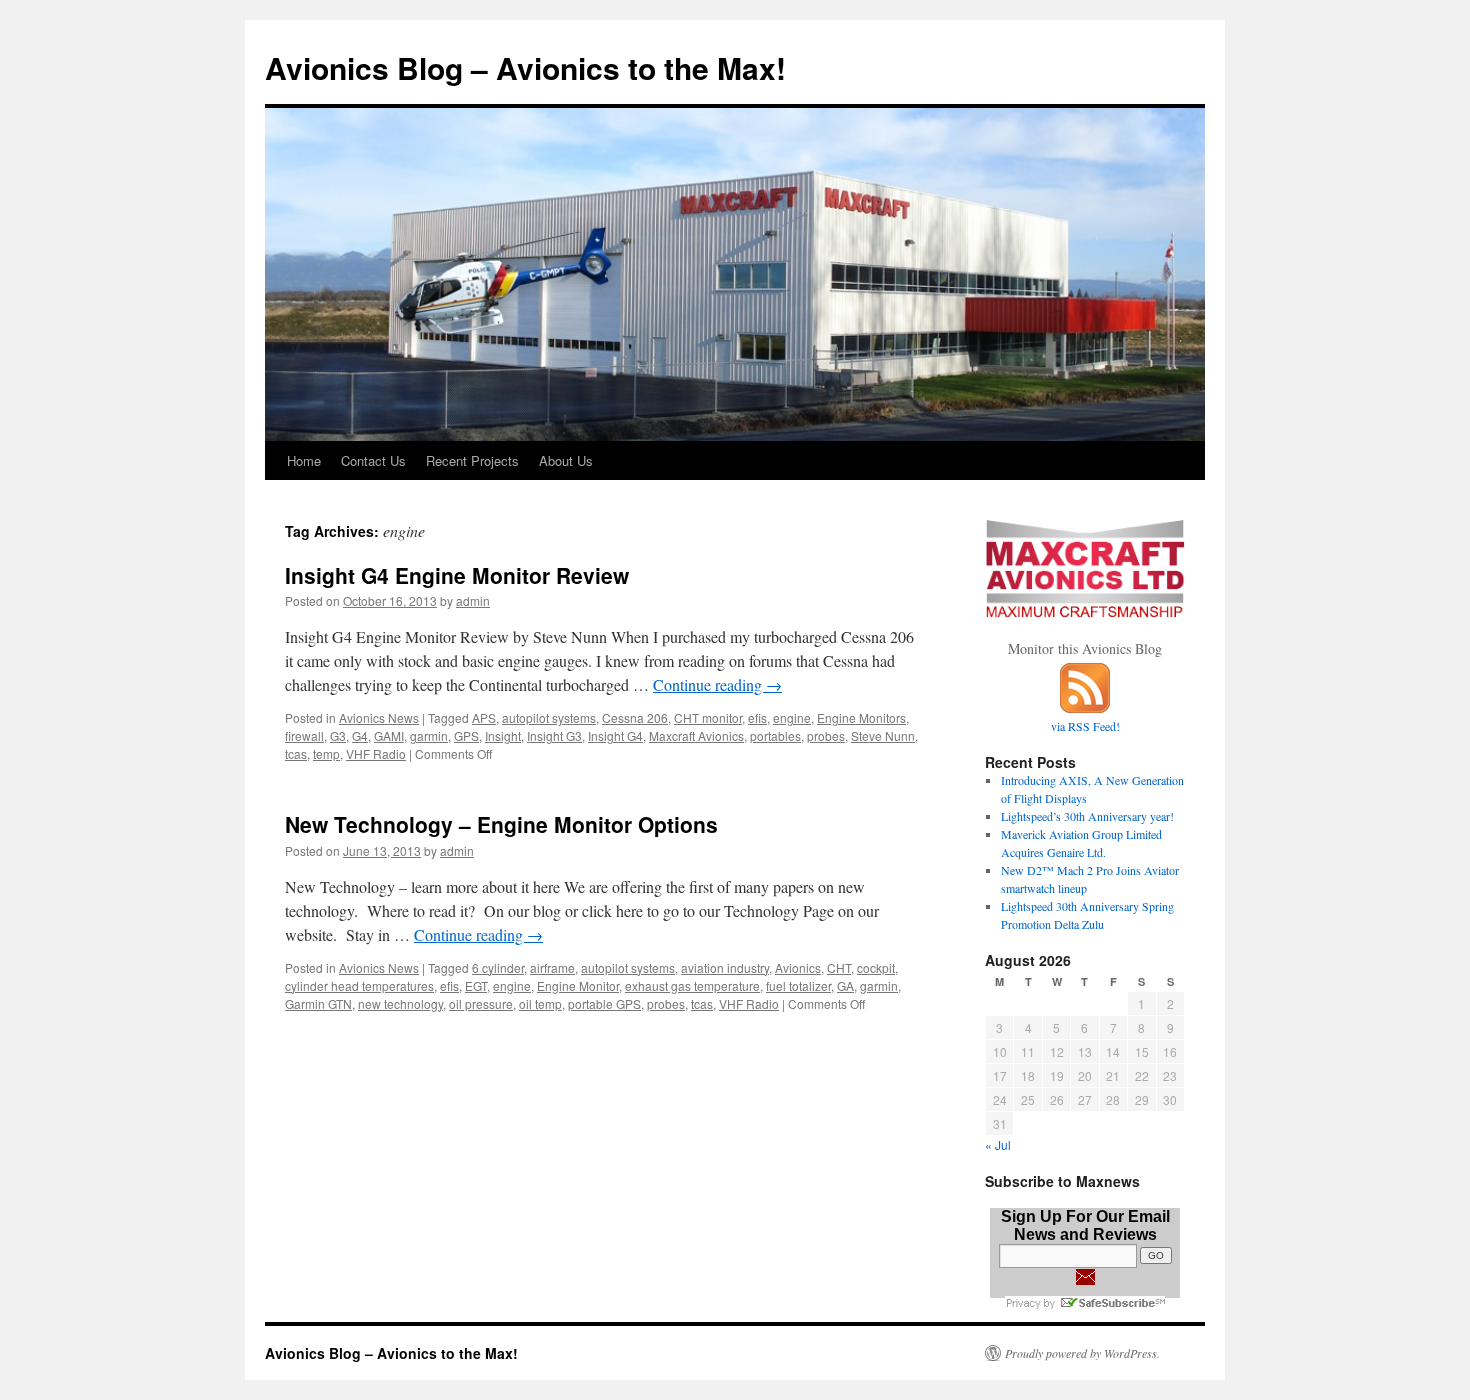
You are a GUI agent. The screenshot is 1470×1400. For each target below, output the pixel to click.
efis (757, 717)
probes (826, 735)
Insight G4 (615, 735)
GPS (466, 735)
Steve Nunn (883, 735)
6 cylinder (498, 967)
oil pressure (481, 1003)
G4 (360, 735)
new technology (400, 1003)
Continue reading (717, 684)
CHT (839, 967)
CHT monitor (708, 717)
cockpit (876, 967)
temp (326, 753)
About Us (566, 460)
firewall (304, 735)
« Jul (998, 1144)
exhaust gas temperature (692, 985)
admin (473, 600)
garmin (429, 735)
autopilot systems (549, 717)
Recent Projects (472, 460)
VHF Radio (376, 753)
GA (845, 985)
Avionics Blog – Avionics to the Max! (525, 67)
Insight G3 (554, 735)
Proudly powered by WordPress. (1082, 1353)
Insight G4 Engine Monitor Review (457, 575)
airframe (552, 967)
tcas (296, 753)
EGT (476, 985)
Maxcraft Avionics (696, 735)
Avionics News (379, 717)
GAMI (389, 735)
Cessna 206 (635, 717)
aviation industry (725, 967)
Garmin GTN (318, 1003)
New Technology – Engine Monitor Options (501, 824)
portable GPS (604, 1003)
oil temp (540, 1003)
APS (484, 717)
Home (304, 460)
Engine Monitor (578, 985)
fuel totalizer (798, 985)
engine (792, 717)
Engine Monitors (861, 717)
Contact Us (373, 460)
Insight (503, 735)
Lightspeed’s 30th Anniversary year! (1087, 816)
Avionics (798, 967)
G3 (338, 735)
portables (775, 735)
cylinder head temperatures (359, 985)
